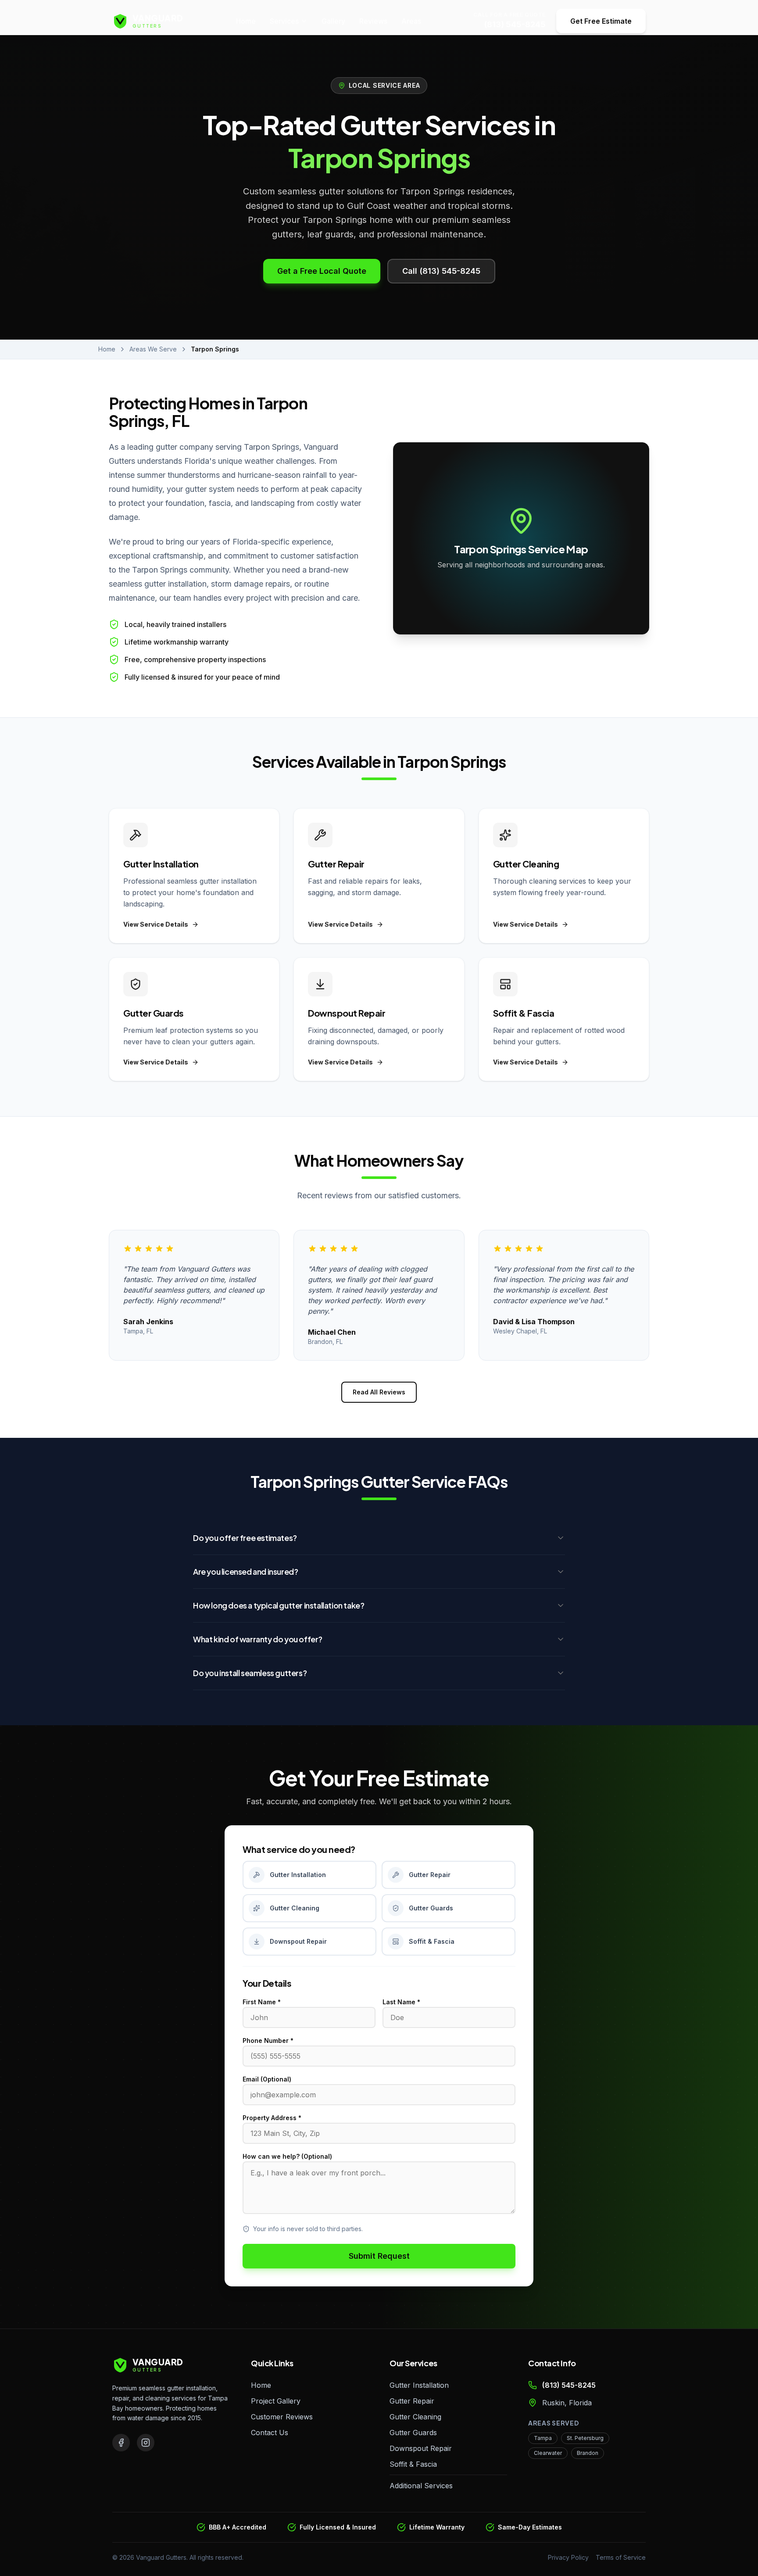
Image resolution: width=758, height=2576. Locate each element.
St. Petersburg (585, 2438)
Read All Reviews (379, 1392)
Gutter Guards (413, 2433)
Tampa (543, 2438)
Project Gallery (276, 2401)
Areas (411, 21)
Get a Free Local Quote (322, 271)
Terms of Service (621, 2557)
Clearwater (548, 2453)
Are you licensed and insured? (245, 1571)
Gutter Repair (412, 2401)
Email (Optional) (267, 2079)
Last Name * (401, 2002)
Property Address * (272, 2118)
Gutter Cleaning (415, 2417)
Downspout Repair (421, 2448)
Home (246, 21)
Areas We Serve (153, 349)
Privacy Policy (568, 2557)
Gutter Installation (419, 2385)
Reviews (373, 21)
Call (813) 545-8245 (441, 271)
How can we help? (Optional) (287, 2156)
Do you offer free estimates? (245, 1538)
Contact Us (270, 2433)
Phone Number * (268, 2040)
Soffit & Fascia (413, 2464)
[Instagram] (146, 2443)
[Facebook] (121, 2443)
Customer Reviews (282, 2417)
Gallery (333, 21)
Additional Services (421, 2486)
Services (284, 21)
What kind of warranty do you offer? (258, 1639)
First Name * (262, 2002)
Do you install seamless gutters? (250, 1673)
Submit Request (379, 2256)
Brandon (588, 2453)
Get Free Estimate (601, 21)
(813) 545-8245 (515, 24)
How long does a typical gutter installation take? (279, 1605)
